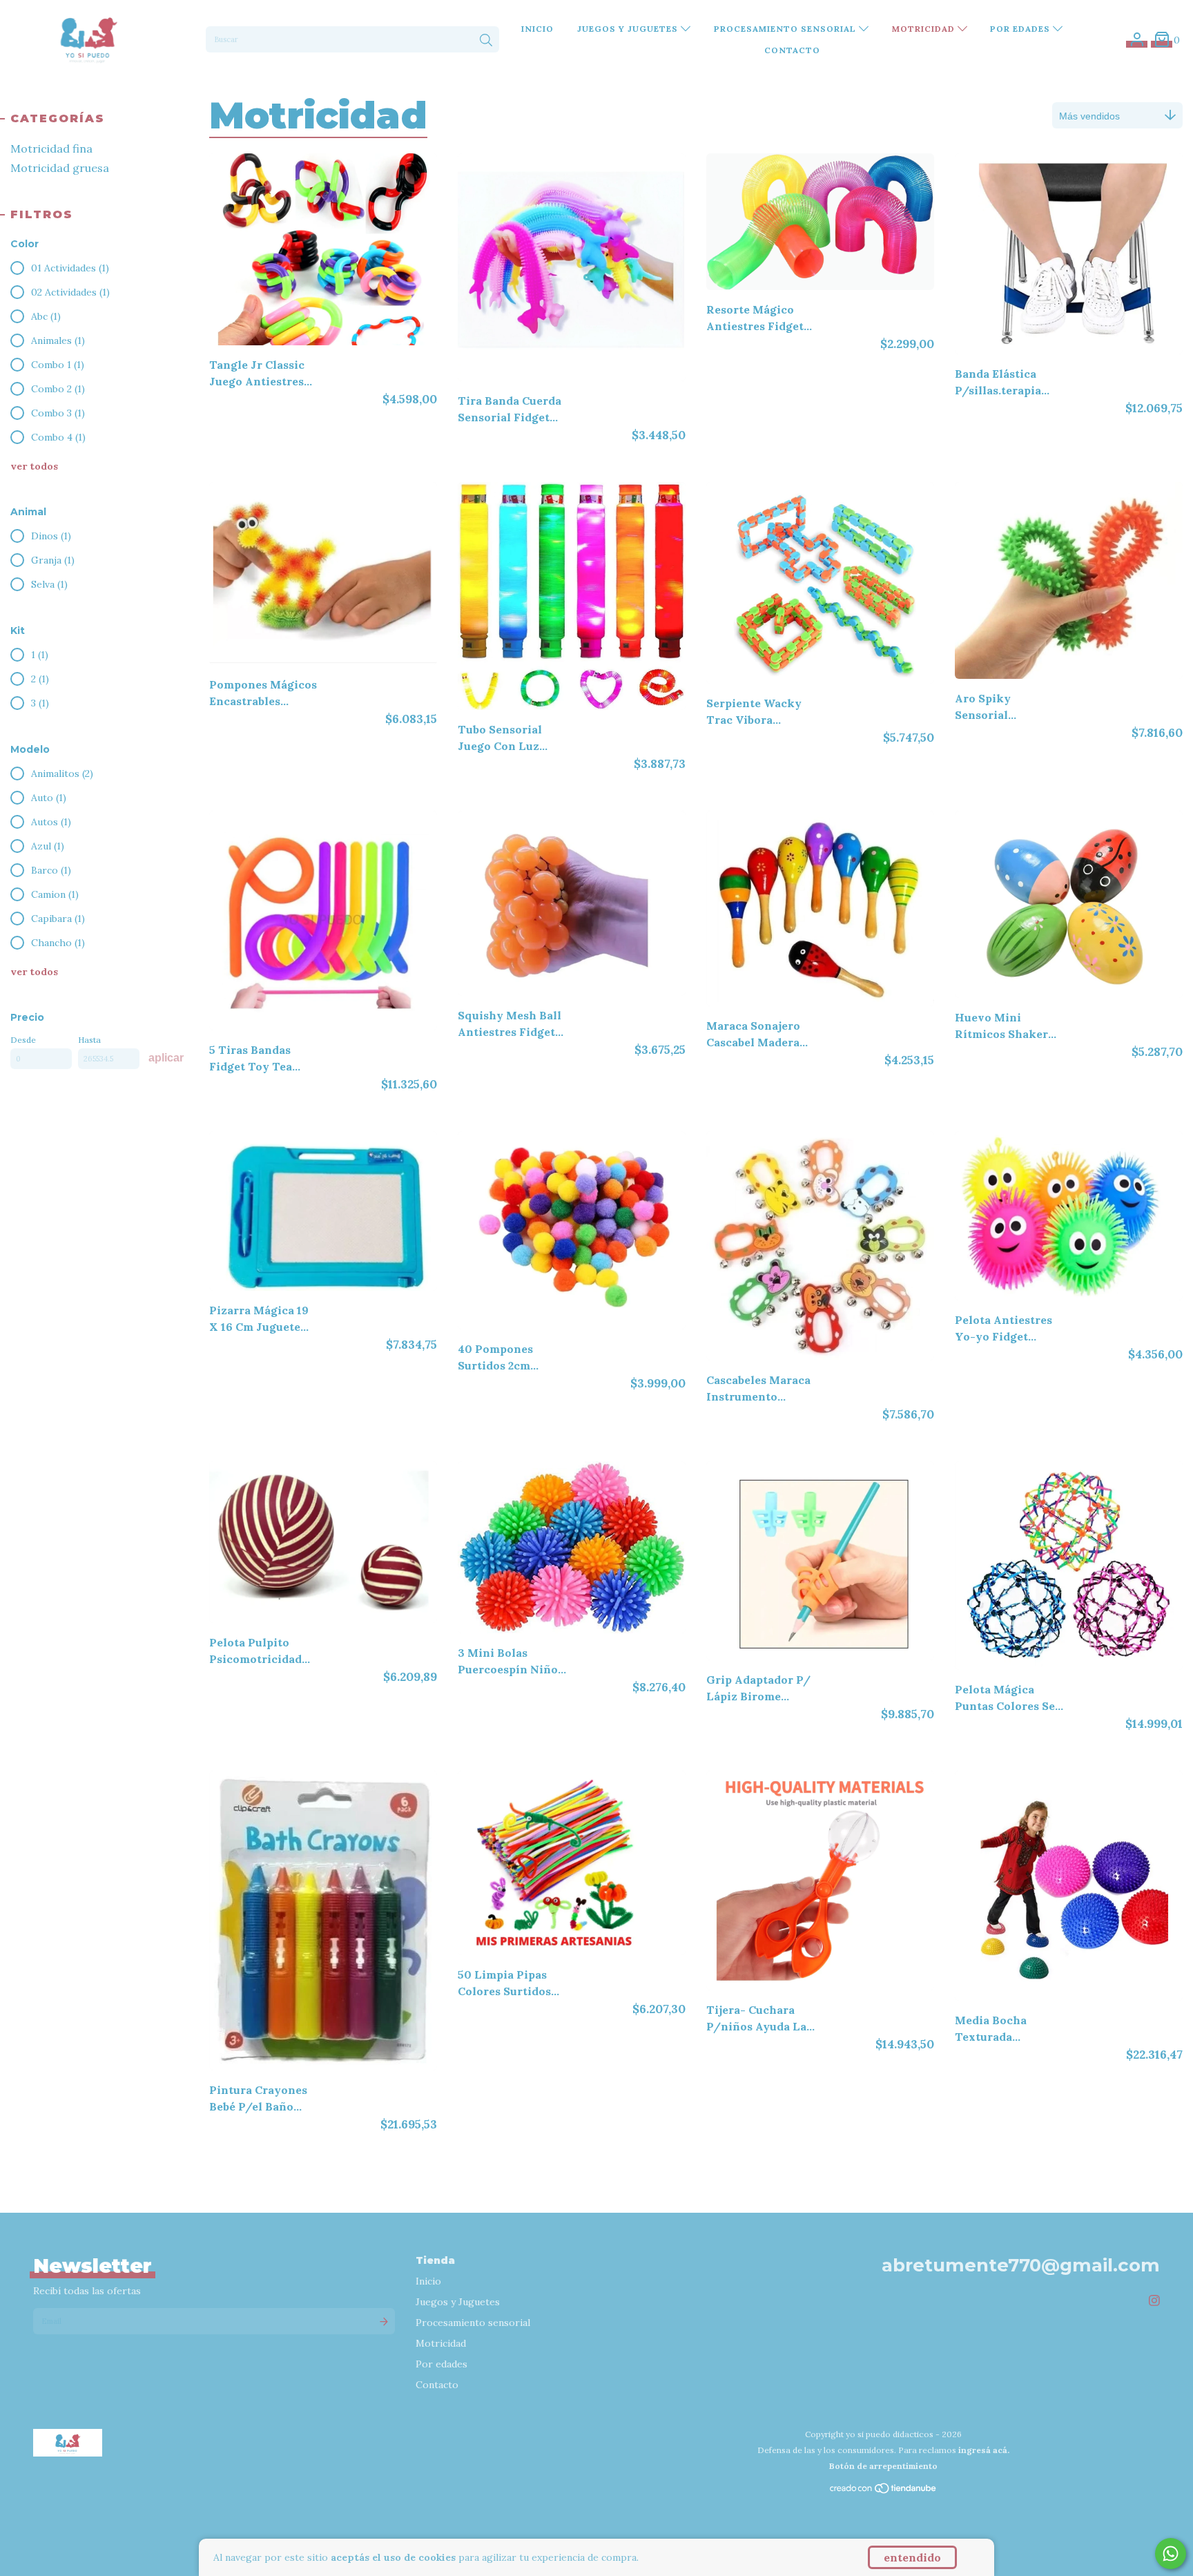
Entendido (912, 2557)
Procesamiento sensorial (786, 29)
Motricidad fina (51, 148)
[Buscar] (486, 41)
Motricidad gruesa (60, 168)
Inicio (537, 29)
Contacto (792, 50)
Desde (23, 1040)
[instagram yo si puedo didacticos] (1154, 2301)
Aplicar (166, 1058)
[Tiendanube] (884, 2491)
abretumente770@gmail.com (1021, 2265)
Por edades (1021, 29)
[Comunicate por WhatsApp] (1171, 2554)
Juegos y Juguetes (629, 29)
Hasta (89, 1040)
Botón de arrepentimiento (883, 2466)
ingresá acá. (984, 2450)
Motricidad (925, 29)
